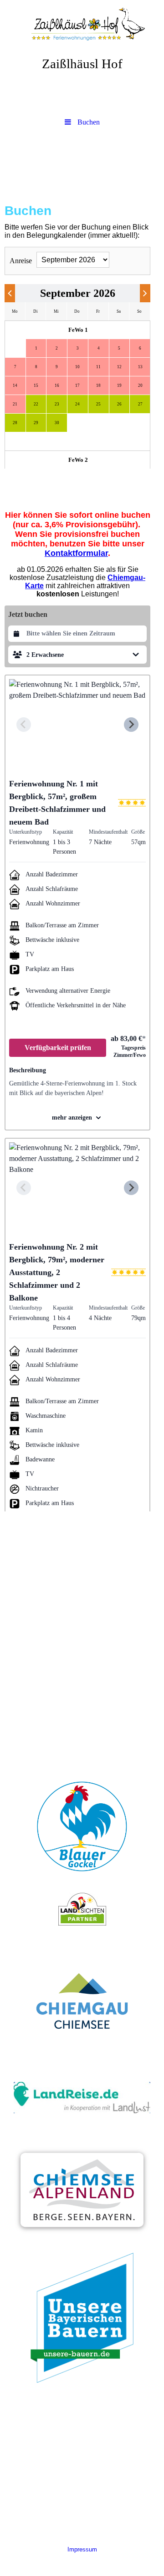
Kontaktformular (76, 553)
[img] (82, 25)
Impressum (82, 2549)
